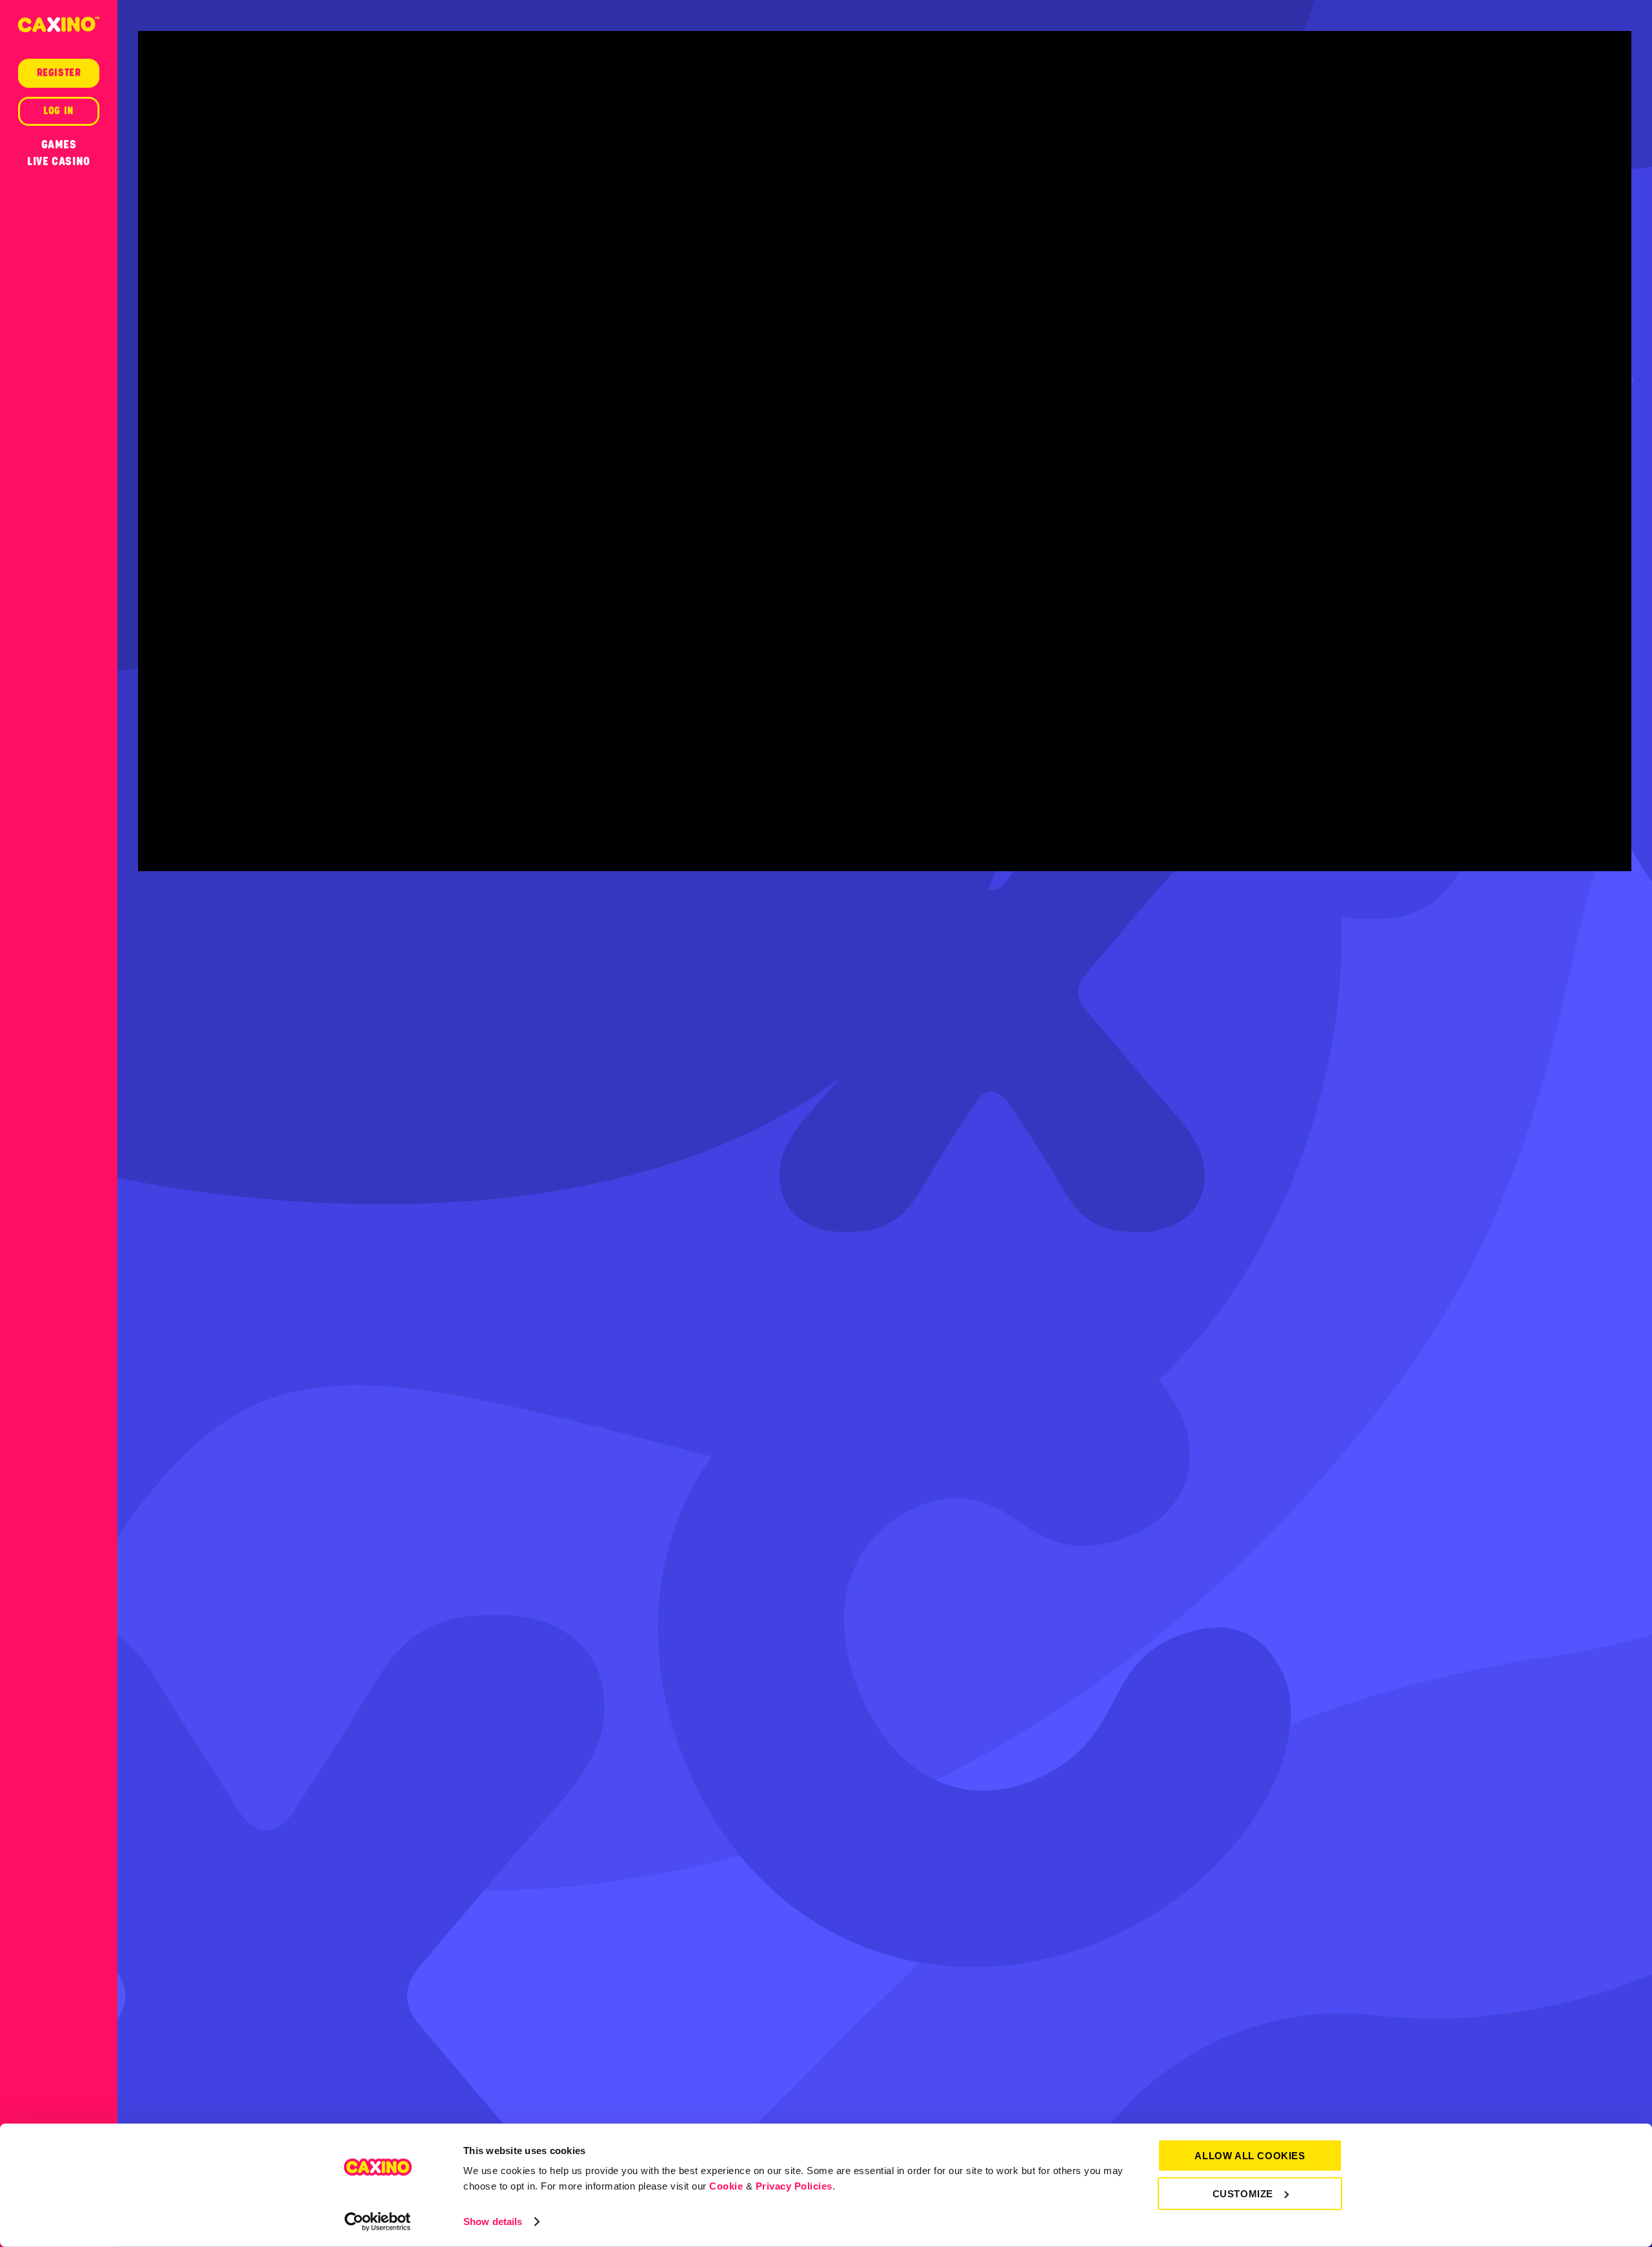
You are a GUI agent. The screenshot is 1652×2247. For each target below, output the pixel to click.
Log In (59, 111)
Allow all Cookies (1250, 2156)
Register (59, 73)
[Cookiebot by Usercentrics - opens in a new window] (378, 2222)
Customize (1243, 2193)
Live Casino (59, 161)
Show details (493, 2222)
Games (59, 145)
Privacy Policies (794, 2186)
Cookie (726, 2186)
